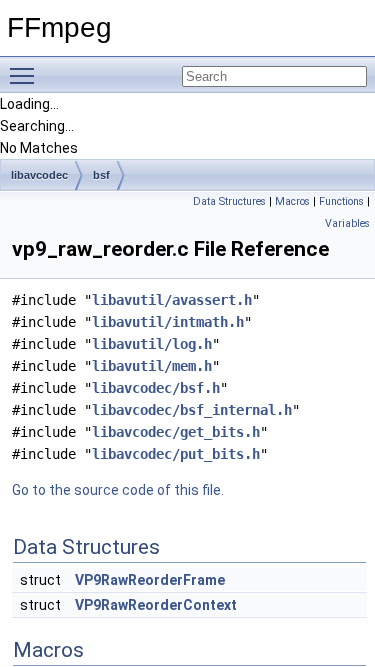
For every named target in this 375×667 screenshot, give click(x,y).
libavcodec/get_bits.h (176, 432)
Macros (292, 201)
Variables (347, 223)
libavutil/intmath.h (168, 322)
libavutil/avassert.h (172, 300)
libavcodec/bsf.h (156, 388)
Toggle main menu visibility (26, 75)
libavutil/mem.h (152, 366)
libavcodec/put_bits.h (176, 454)
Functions (341, 201)
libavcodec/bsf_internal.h (192, 410)
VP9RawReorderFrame (150, 580)
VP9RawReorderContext (156, 605)
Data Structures (229, 201)
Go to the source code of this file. (118, 490)
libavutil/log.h (152, 344)
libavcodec (39, 175)
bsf (101, 175)
